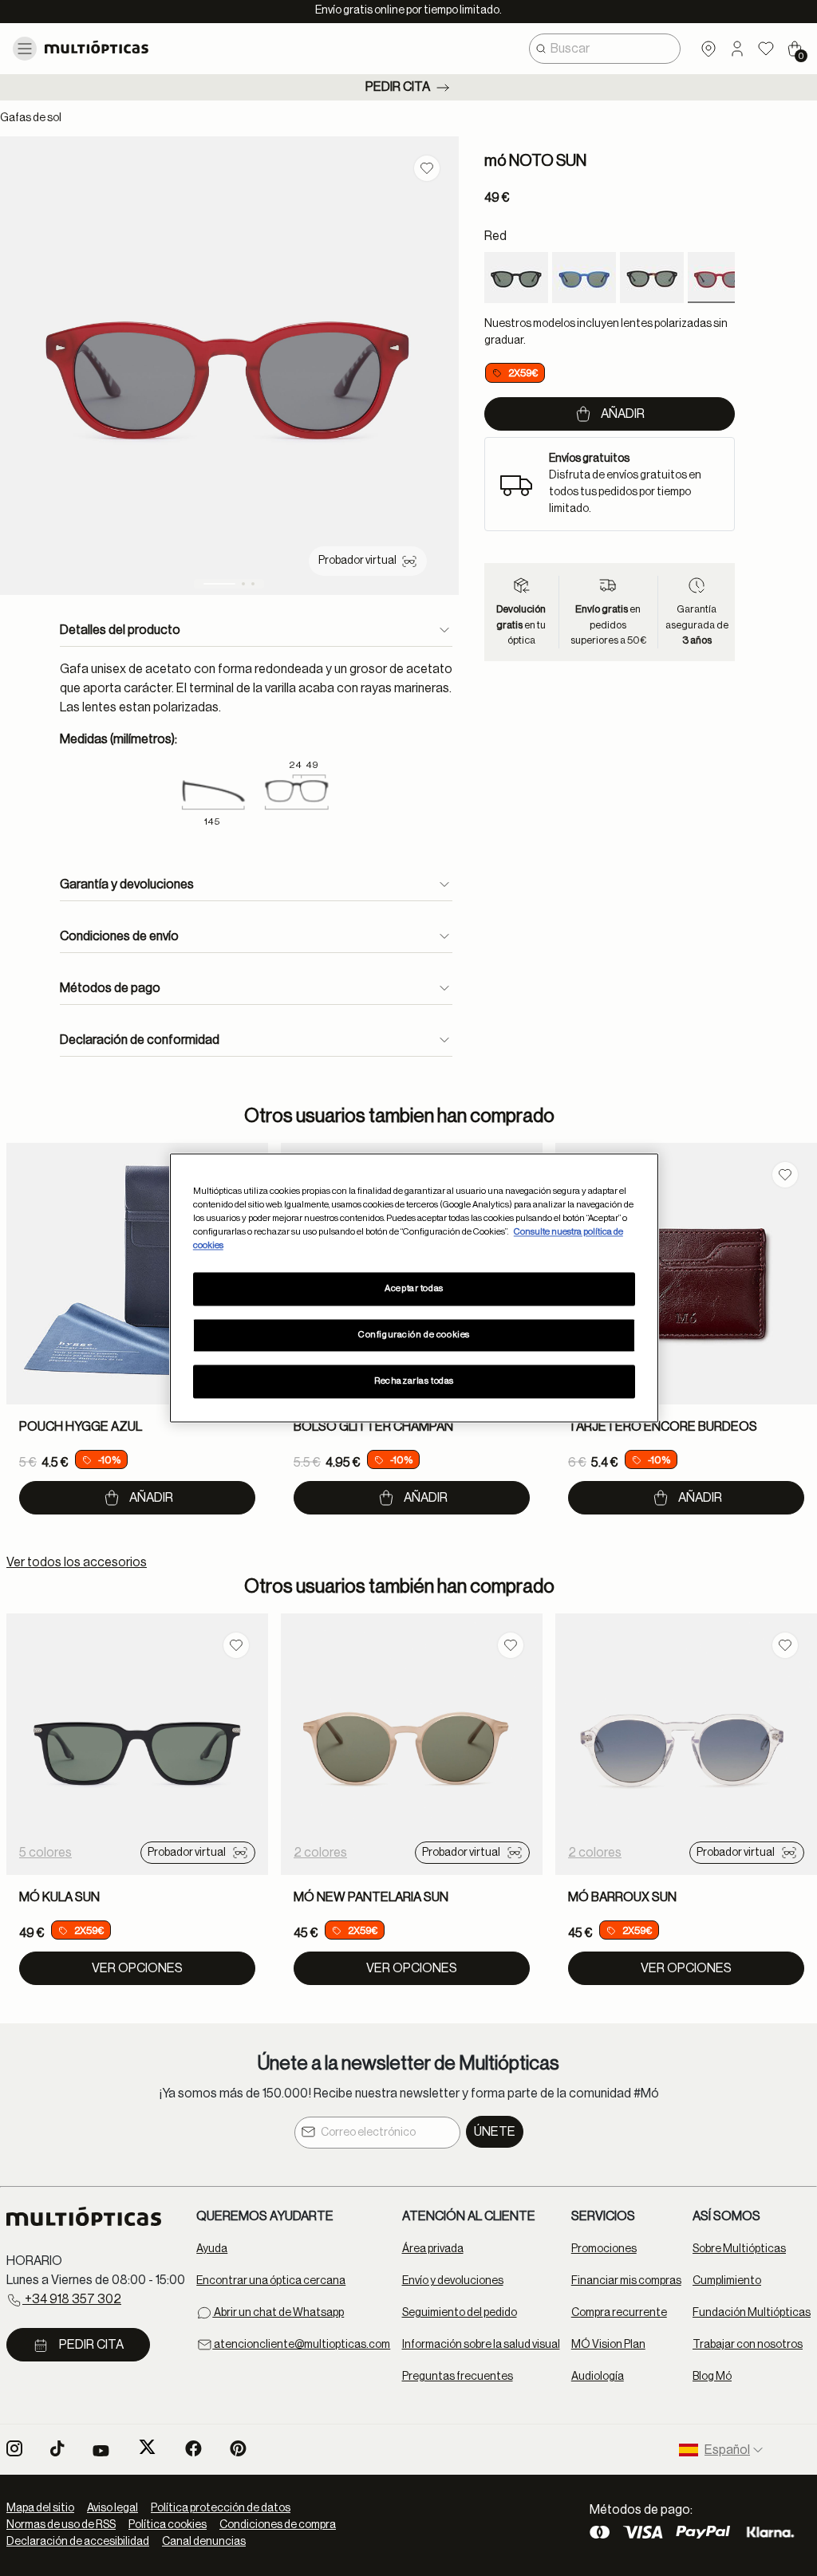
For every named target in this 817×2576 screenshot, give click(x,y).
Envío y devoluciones (453, 2281)
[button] (737, 49)
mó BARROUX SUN (622, 1897)
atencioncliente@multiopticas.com (301, 2345)
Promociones (604, 2249)
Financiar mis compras (626, 2281)
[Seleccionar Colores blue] (584, 278)
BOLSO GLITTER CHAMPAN (373, 1427)
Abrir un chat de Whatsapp (278, 2313)
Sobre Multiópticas (739, 2249)
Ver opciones (137, 1968)
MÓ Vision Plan (608, 2345)
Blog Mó (712, 2377)
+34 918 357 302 (72, 2299)
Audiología (598, 2377)
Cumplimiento (727, 2281)
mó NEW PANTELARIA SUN (371, 1897)
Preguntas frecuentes (458, 2377)
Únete (495, 2132)
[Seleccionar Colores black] (516, 278)
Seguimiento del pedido (460, 2313)
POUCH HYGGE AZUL (81, 1427)
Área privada (433, 2249)
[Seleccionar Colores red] (720, 278)
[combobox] (605, 49)
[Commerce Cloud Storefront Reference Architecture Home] (127, 47)
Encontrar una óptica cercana (271, 2281)
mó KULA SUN (59, 1897)
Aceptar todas (414, 1289)
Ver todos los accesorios (77, 1562)
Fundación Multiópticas (752, 2313)
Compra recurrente (619, 2313)
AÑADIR (151, 1498)
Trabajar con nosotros (748, 2345)
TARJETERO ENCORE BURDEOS (663, 1427)
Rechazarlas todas (414, 1382)
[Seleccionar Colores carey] (652, 278)
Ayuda (212, 2249)
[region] (414, 1288)
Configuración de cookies (414, 1335)
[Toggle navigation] (25, 49)
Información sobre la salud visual (481, 2345)
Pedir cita (398, 87)
